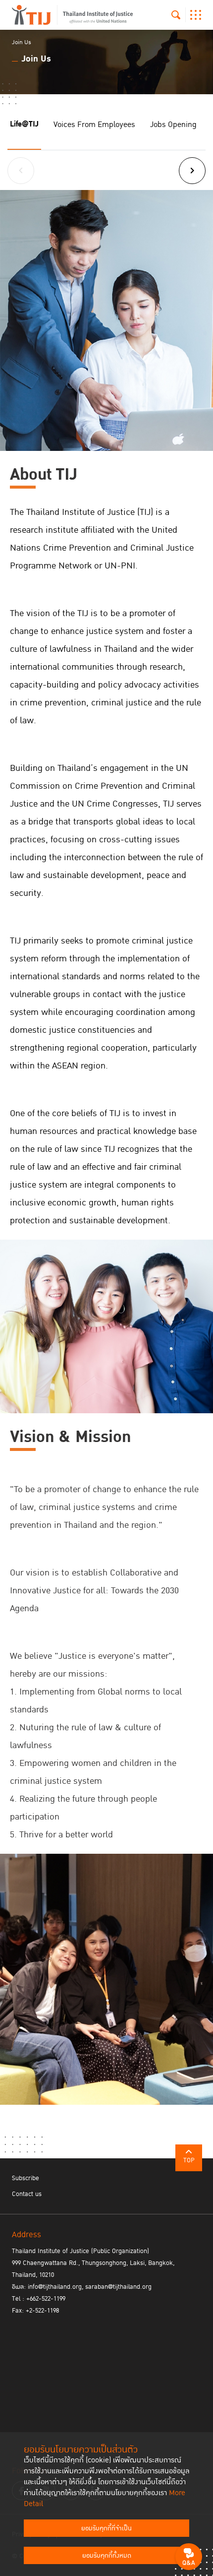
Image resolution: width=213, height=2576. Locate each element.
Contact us (27, 2194)
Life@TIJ (24, 124)
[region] (106, 845)
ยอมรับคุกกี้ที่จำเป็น (106, 2528)
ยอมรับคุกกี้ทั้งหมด (107, 2556)
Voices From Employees (94, 125)
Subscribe (26, 2178)
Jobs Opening (173, 125)
